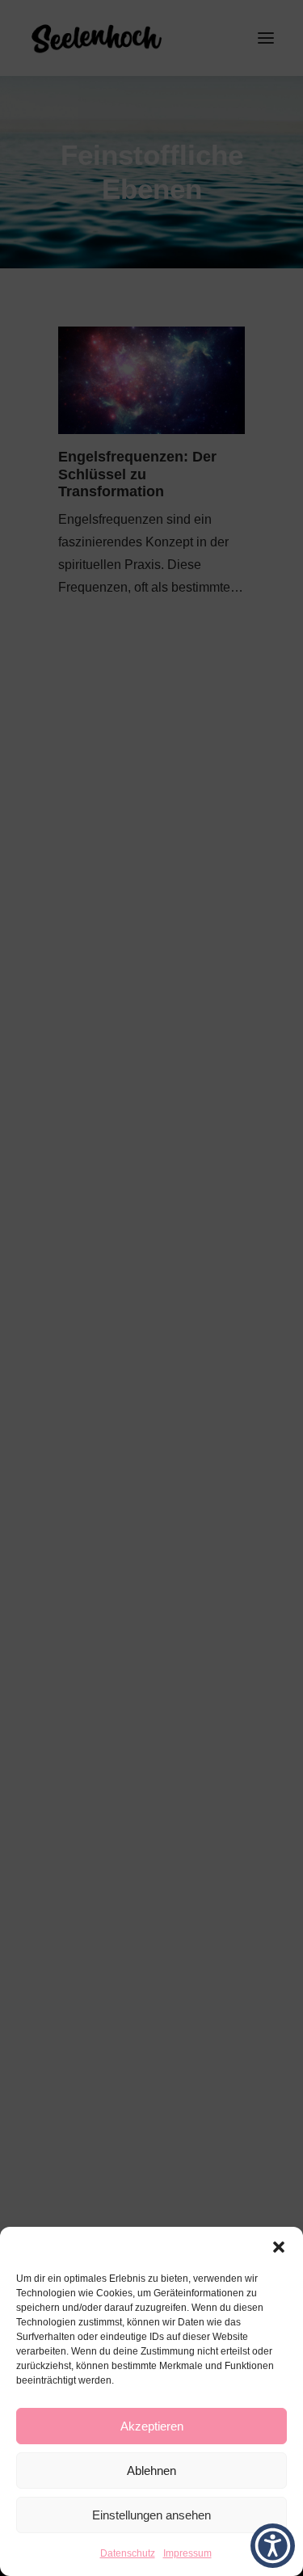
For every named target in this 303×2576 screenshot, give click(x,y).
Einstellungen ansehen (151, 2515)
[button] (279, 2247)
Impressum (187, 2553)
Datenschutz (128, 2553)
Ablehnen (151, 2471)
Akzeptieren (152, 2426)
